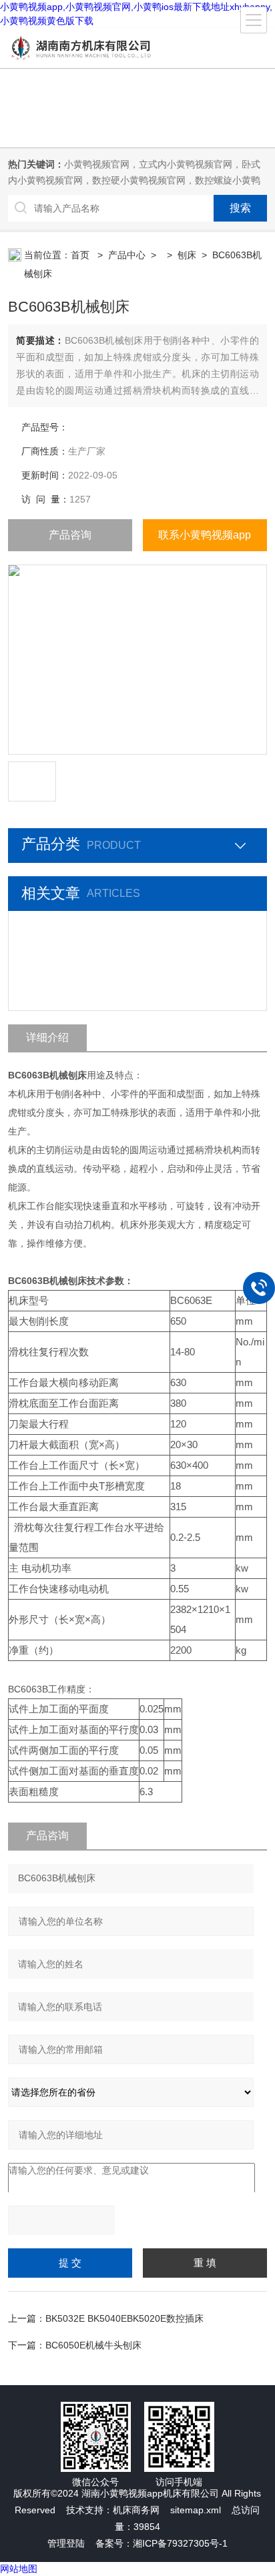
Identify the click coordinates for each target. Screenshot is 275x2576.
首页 (81, 255)
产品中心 (127, 255)
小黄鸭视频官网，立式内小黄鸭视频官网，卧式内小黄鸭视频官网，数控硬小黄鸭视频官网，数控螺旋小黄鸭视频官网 (134, 180)
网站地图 (19, 2569)
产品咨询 (70, 535)
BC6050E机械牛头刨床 (93, 2345)
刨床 (187, 255)
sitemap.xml (196, 2510)
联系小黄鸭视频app (205, 535)
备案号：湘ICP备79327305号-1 (162, 2543)
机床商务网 (136, 2510)
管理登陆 (66, 2543)
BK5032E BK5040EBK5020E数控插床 (124, 2318)
